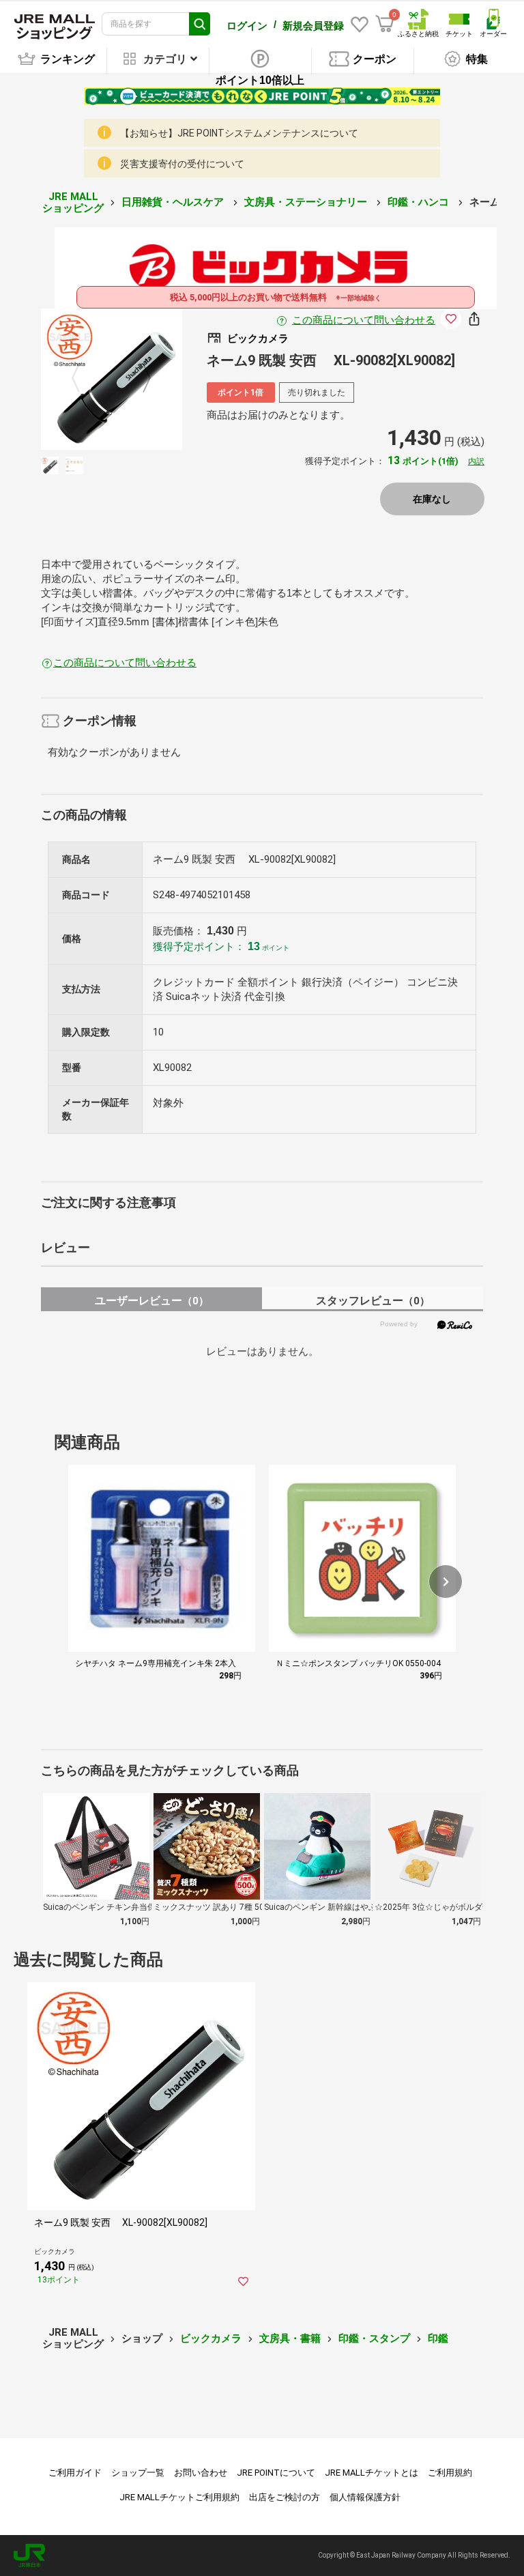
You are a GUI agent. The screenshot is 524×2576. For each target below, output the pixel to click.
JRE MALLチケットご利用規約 (179, 2497)
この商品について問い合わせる (364, 320)
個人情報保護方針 (365, 2497)
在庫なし (432, 499)
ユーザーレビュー (152, 1301)
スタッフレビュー (373, 1301)
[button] (446, 1582)
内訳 (476, 461)
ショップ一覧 (138, 2473)
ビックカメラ (211, 2338)
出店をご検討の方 (285, 2497)
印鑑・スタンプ (374, 2338)
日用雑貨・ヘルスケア (174, 202)
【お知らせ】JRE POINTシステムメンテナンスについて (239, 133)
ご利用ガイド (75, 2473)
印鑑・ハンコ (420, 202)
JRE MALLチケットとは (372, 2473)
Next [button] (139, 379)
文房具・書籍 (290, 2338)
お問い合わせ (201, 2473)
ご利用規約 (450, 2473)
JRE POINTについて (276, 2473)
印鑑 (438, 2338)
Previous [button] (84, 379)
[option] (112, 379)
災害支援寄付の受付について (182, 164)
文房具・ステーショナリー (307, 202)
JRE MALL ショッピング (73, 202)
